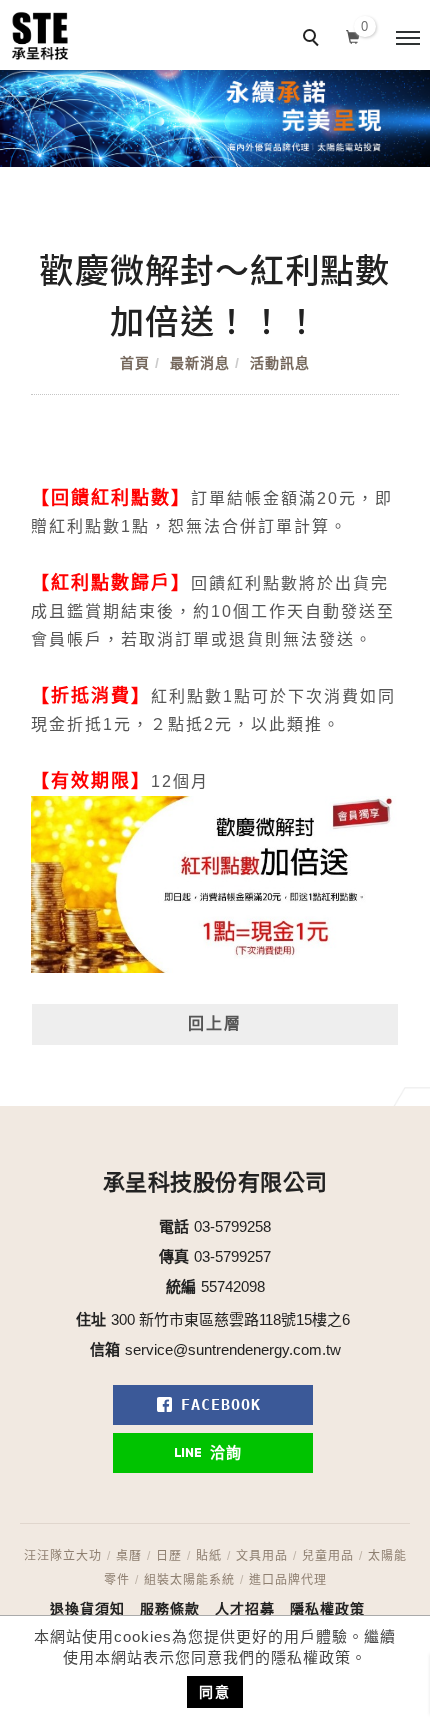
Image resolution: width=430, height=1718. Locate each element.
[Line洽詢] (215, 1453)
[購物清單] (353, 35)
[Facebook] (215, 1405)
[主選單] (408, 39)
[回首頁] (40, 36)
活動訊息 (280, 363)
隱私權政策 (327, 1609)
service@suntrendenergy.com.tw (233, 1349)
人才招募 (245, 1609)
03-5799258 (232, 1226)
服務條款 (170, 1609)
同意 (215, 1692)
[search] (314, 40)
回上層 (215, 1023)
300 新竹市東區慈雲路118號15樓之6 (230, 1319)
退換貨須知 (87, 1609)
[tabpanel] (215, 118)
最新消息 (200, 363)
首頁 (135, 363)
